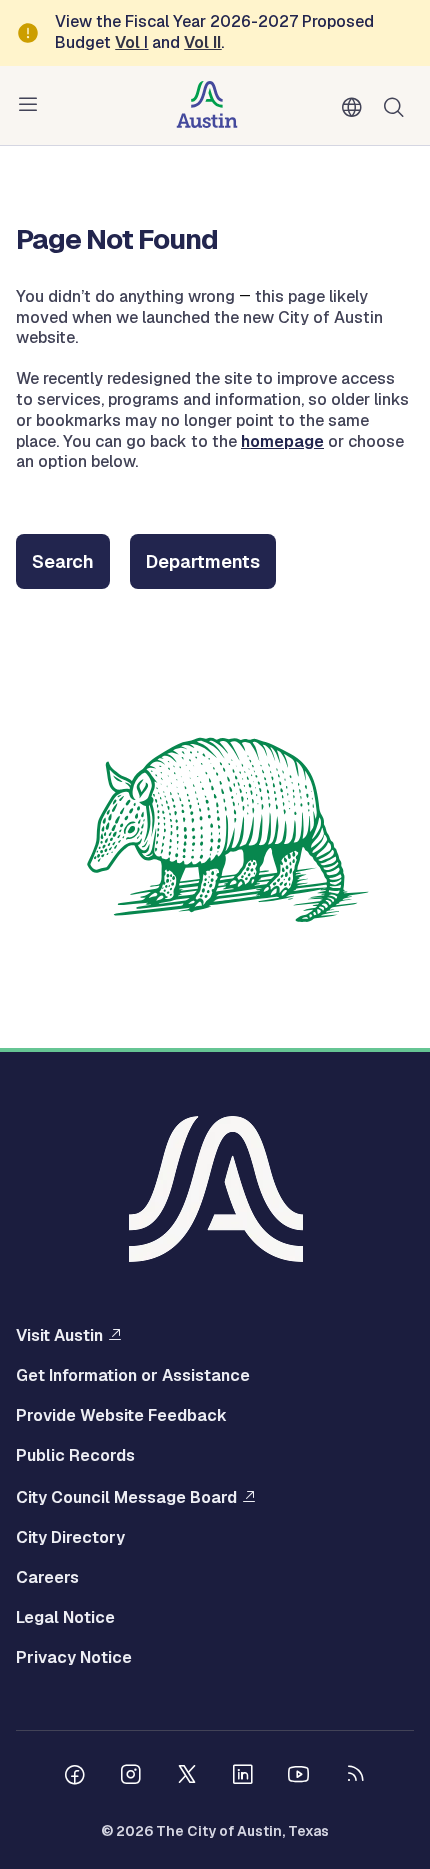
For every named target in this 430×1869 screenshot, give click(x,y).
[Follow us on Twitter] (187, 1777)
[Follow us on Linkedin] (243, 1777)
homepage (282, 441)
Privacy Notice (74, 1658)
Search (398, 105)
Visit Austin (59, 1335)
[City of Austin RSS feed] (355, 1777)
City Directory (70, 1538)
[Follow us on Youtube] (299, 1777)
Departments (203, 561)
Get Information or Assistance (133, 1376)
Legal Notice (65, 1618)
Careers (47, 1578)
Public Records (75, 1456)
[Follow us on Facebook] (75, 1777)
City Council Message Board (126, 1497)
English (356, 108)
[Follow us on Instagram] (131, 1777)
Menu (32, 105)
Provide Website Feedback (121, 1416)
